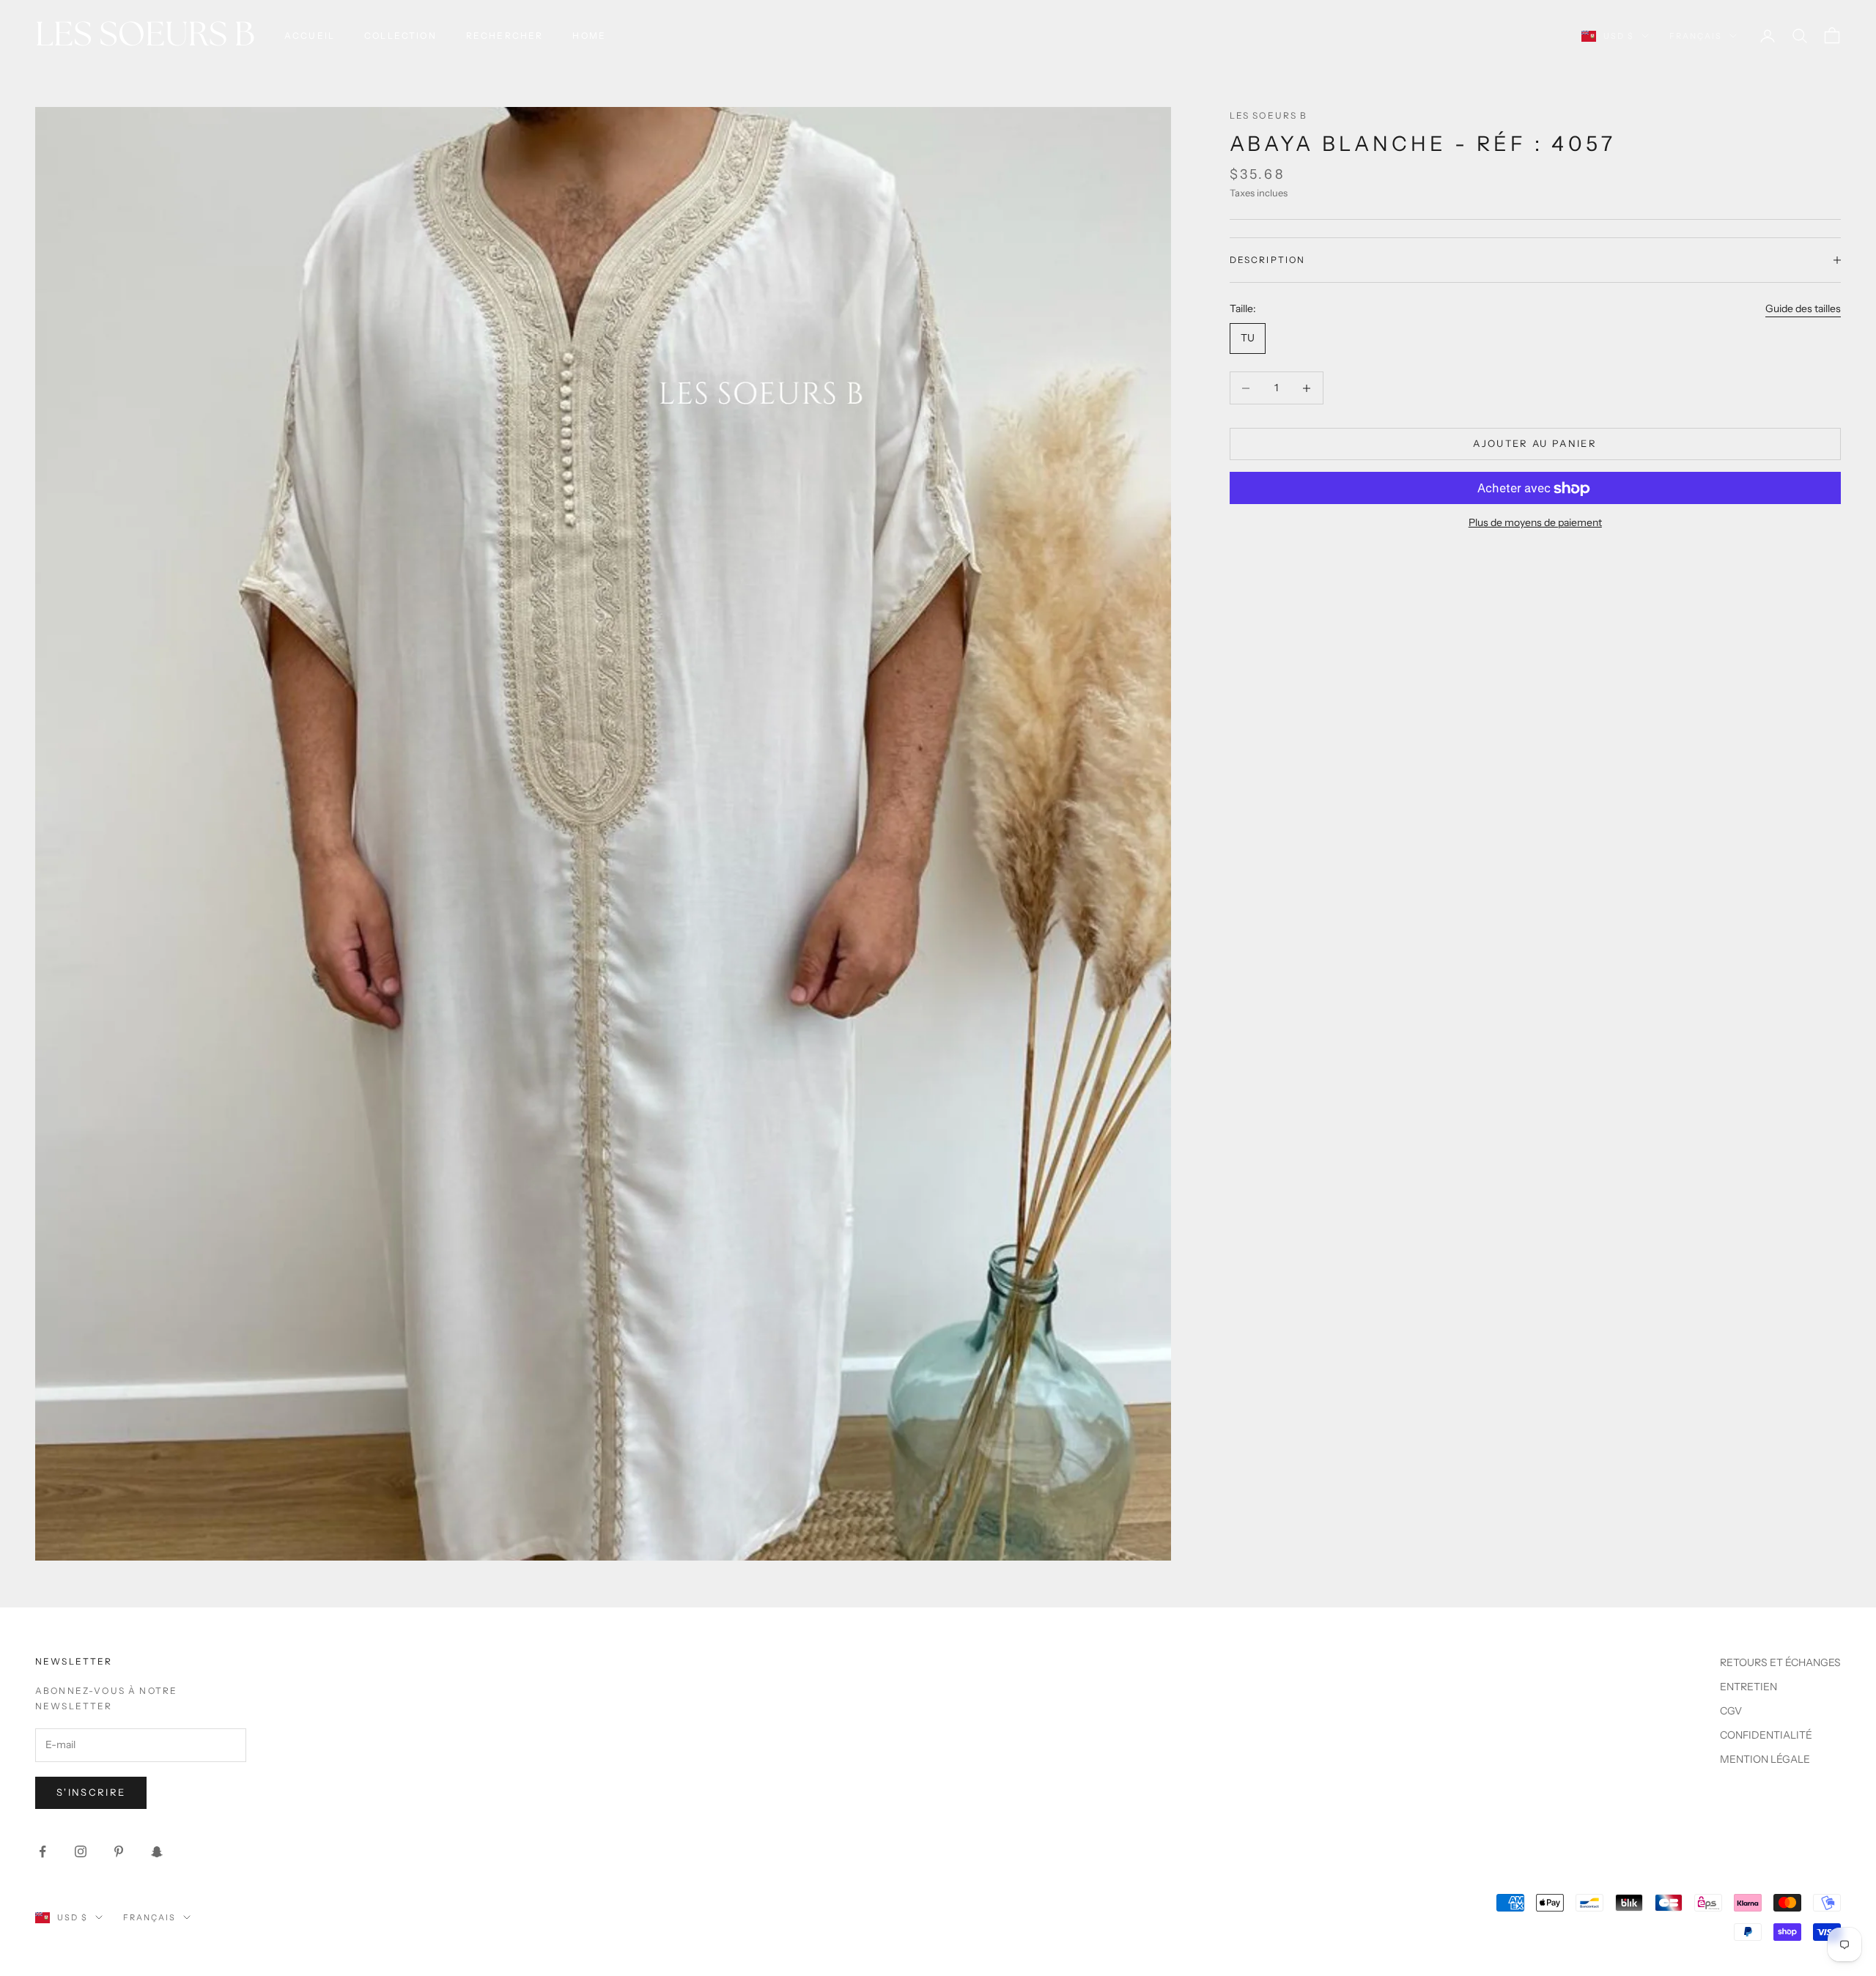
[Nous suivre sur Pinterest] (119, 1851)
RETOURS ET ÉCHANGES (1780, 1662)
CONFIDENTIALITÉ (1766, 1735)
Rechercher (505, 36)
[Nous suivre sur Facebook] (43, 1851)
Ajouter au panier (1535, 444)
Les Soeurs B (1269, 115)
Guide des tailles (1803, 308)
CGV (1731, 1711)
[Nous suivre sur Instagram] (81, 1851)
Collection (400, 36)
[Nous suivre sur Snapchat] (157, 1851)
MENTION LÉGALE (1765, 1759)
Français (1696, 36)
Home (589, 36)
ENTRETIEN (1748, 1687)
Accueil (310, 36)
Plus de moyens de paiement (1535, 523)
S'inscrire (91, 1792)
